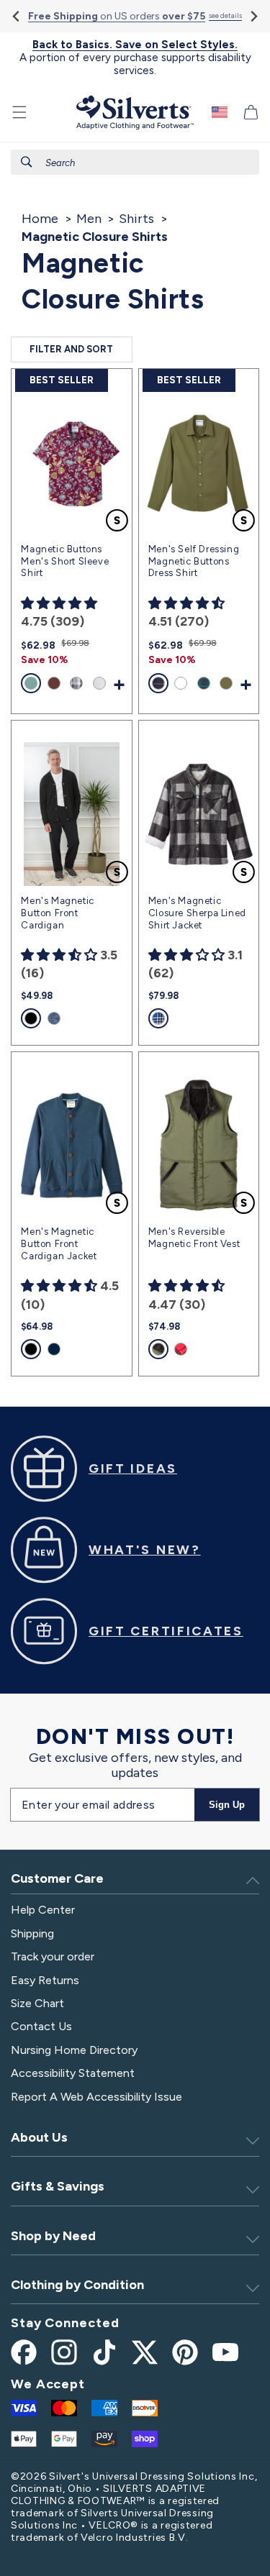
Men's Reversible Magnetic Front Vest (194, 1238)
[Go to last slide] (17, 16)
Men (89, 219)
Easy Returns (45, 1980)
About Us (39, 2137)
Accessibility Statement (73, 2073)
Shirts (136, 219)
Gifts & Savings (58, 2186)
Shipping (32, 1933)
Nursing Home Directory (74, 2050)
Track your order (53, 1956)
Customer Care (57, 1878)
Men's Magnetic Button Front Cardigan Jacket (59, 1244)
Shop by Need (53, 2236)
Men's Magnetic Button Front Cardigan (57, 913)
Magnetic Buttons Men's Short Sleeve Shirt (65, 561)
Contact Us (41, 2026)
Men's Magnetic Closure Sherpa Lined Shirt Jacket (197, 913)
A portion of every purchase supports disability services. (135, 58)
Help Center (43, 1910)
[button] (19, 112)
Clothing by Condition (77, 2285)
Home (40, 219)
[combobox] (135, 162)
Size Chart (37, 2003)
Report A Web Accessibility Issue (96, 2097)
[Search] (27, 162)
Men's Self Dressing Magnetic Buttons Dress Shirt (194, 561)
